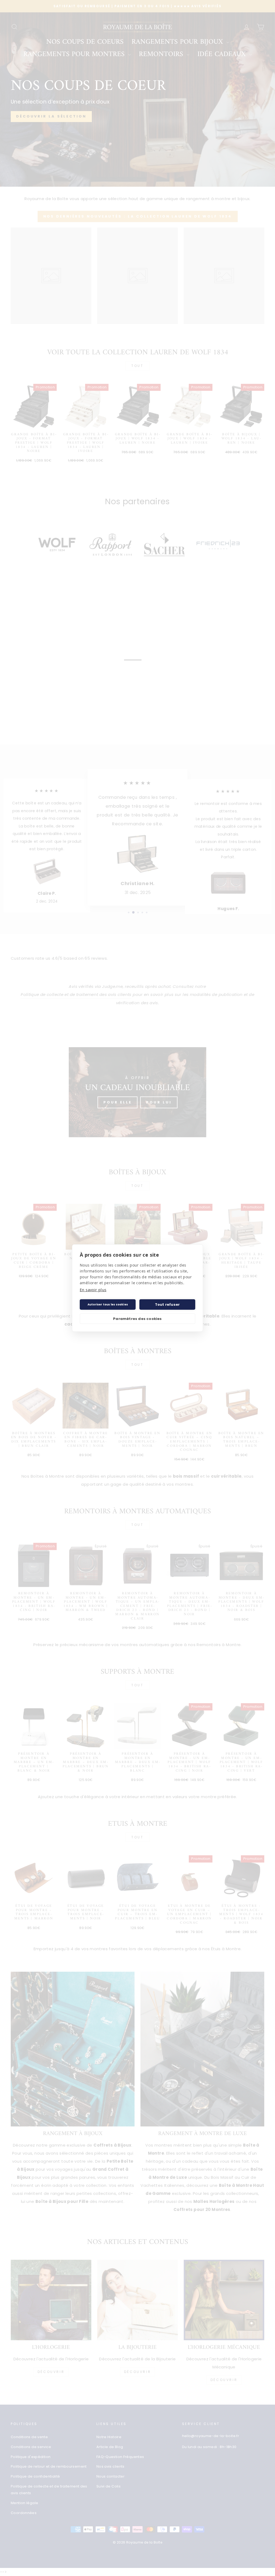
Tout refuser (167, 1304)
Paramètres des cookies (137, 1319)
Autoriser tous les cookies (108, 1304)
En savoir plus (93, 1290)
